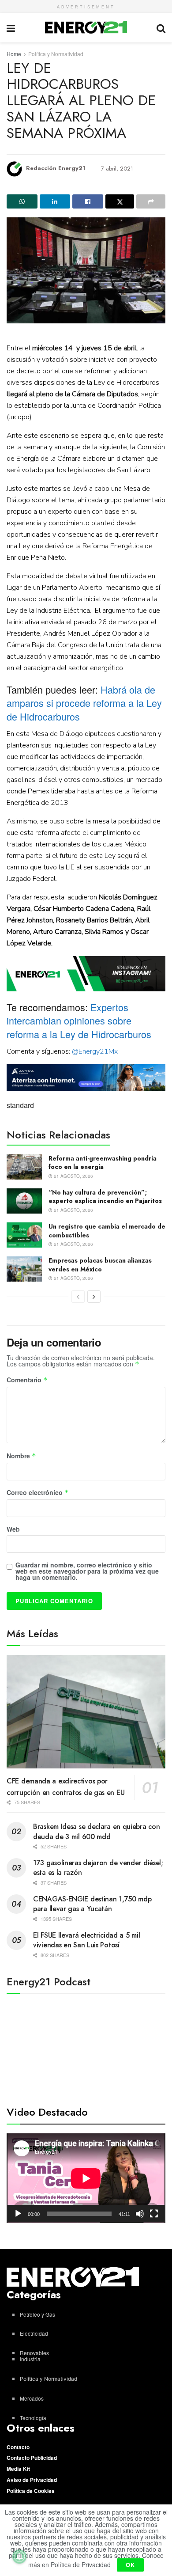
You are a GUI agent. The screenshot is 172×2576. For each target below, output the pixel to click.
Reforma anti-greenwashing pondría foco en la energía (103, 1163)
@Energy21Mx (95, 1051)
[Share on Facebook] (88, 201)
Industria (30, 2359)
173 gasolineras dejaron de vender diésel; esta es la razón (98, 1868)
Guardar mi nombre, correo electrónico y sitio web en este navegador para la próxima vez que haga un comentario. (87, 1571)
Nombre (21, 1456)
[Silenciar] (140, 2214)
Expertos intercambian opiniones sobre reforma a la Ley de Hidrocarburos (79, 1020)
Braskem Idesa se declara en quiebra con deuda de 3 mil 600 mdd (96, 1831)
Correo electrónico (38, 1493)
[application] (86, 2178)
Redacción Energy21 (56, 169)
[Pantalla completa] (154, 2214)
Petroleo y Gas (37, 2314)
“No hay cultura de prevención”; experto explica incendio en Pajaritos (105, 1197)
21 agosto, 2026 (73, 1176)
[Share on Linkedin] (55, 201)
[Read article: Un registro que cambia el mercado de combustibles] (24, 1235)
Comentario (27, 1380)
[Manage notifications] (19, 2557)
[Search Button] (161, 28)
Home (14, 54)
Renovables (34, 2353)
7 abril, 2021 (117, 169)
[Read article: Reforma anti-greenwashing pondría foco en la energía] (24, 1167)
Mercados (32, 2398)
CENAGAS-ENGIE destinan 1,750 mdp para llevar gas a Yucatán (92, 1904)
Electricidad (34, 2333)
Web (13, 1529)
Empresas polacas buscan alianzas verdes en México (100, 1265)
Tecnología (33, 2418)
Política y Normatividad (56, 54)
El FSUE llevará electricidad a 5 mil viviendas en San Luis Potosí (86, 1940)
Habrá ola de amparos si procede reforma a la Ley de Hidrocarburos (84, 703)
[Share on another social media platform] (151, 201)
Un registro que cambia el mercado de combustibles (107, 1231)
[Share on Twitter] (120, 201)
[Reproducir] (18, 2214)
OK (130, 2565)
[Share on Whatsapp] (22, 201)
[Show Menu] (11, 28)
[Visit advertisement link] (86, 974)
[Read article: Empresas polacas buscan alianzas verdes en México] (24, 1269)
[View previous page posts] (78, 1297)
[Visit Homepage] (86, 27)
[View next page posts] (94, 1297)
